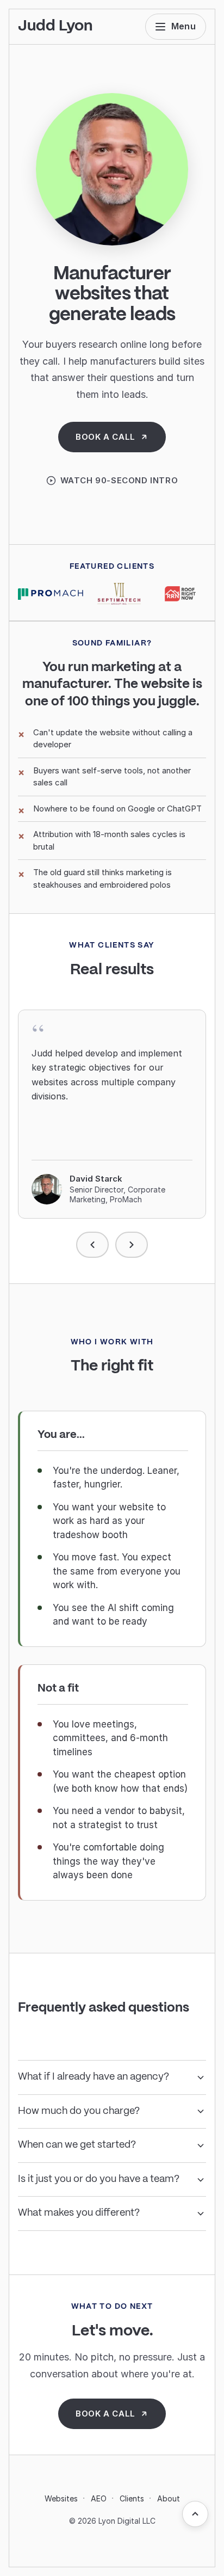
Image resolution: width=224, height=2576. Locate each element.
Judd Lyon (55, 26)
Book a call (105, 437)
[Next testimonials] (132, 1245)
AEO (99, 2498)
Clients (132, 2498)
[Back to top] (195, 2514)
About (169, 2498)
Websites (61, 2498)
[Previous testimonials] (92, 1245)
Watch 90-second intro (119, 480)
